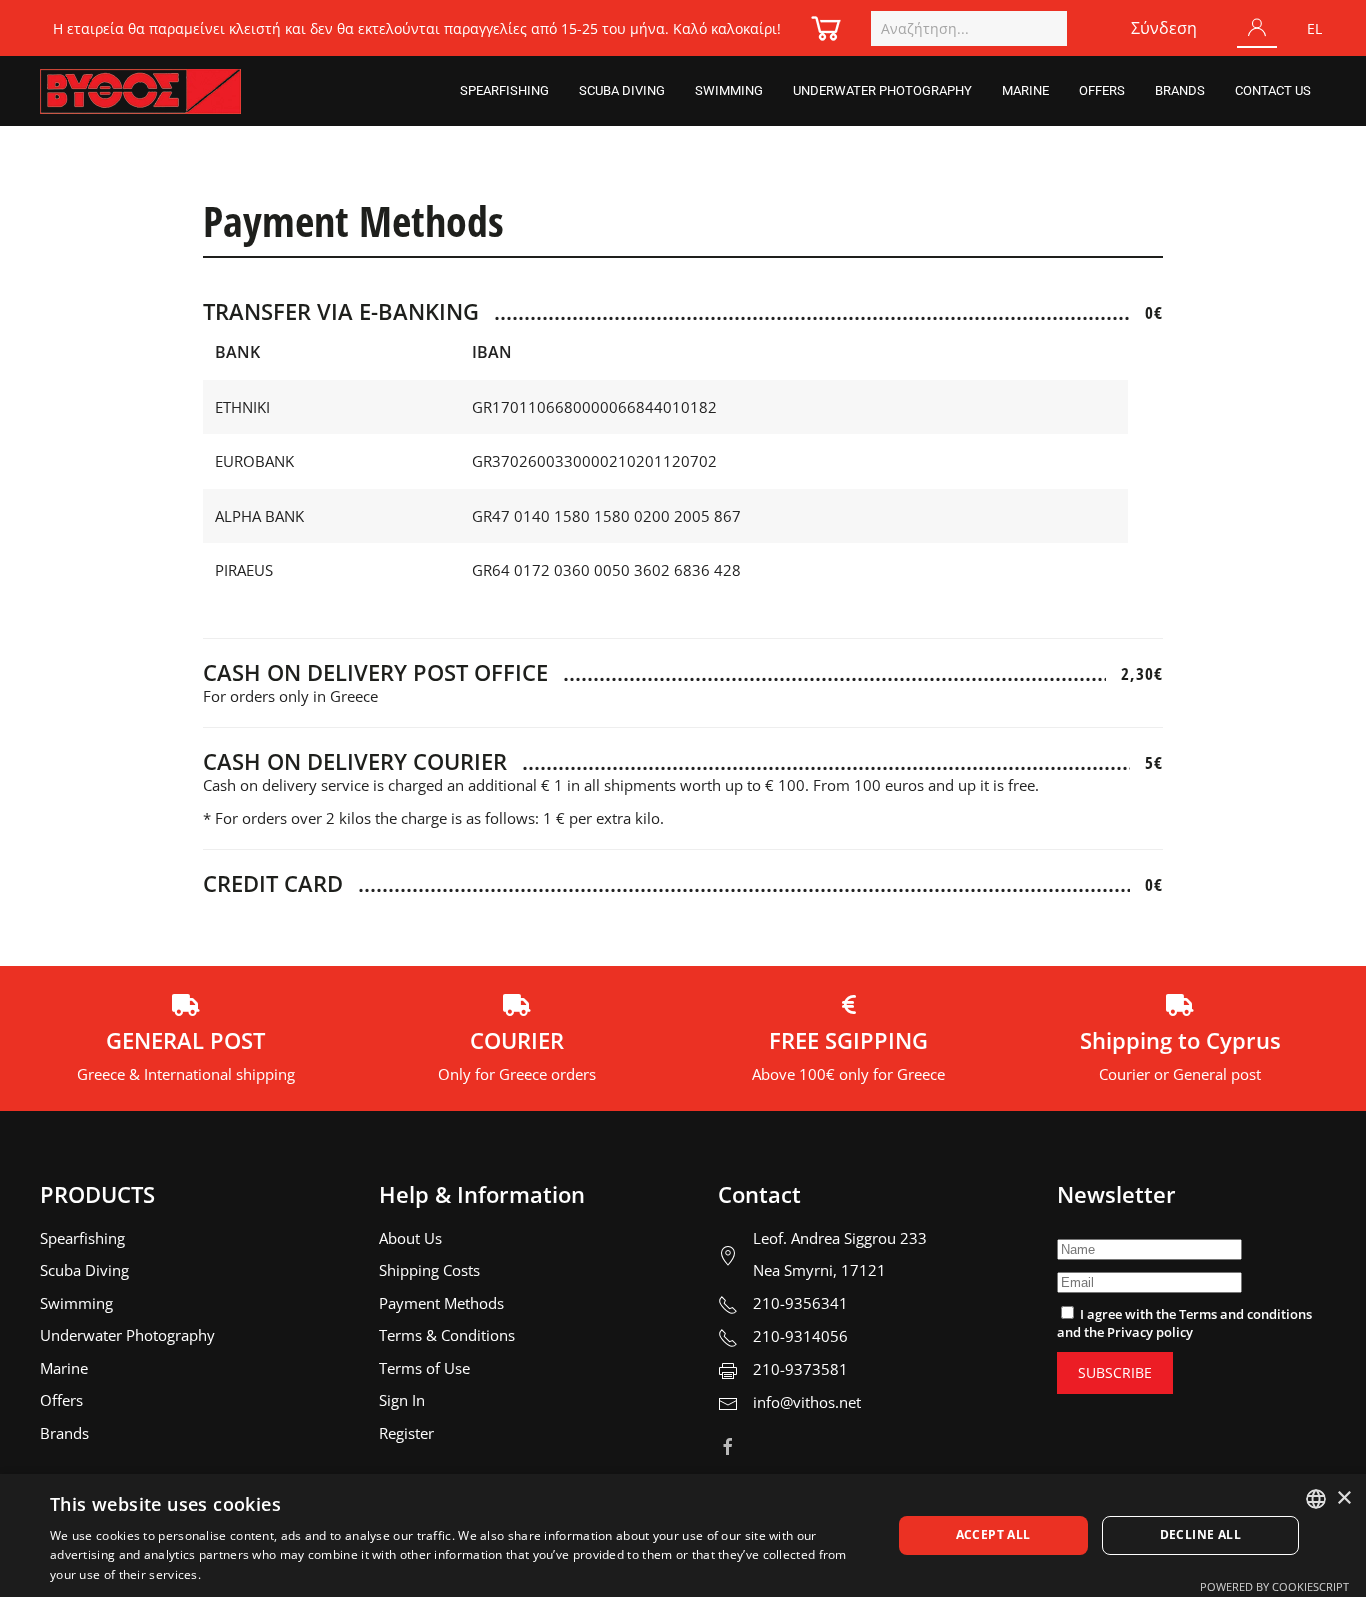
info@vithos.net (807, 1402)
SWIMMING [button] (729, 90)
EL (1314, 28)
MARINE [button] (1025, 90)
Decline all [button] (1200, 1534)
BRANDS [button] (1180, 90)
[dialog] (683, 1535)
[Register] (1257, 28)
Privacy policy (1150, 1332)
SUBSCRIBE (1115, 1372)
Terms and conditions (1245, 1314)
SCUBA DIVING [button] (622, 90)
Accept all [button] (993, 1534)
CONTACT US (1273, 90)
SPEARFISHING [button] (504, 90)
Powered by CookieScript (1274, 1586)
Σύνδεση (1164, 28)
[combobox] (969, 28)
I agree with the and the (1184, 1323)
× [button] (1343, 1498)
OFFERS (1102, 90)
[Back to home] (140, 91)
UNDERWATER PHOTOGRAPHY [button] (882, 90)
